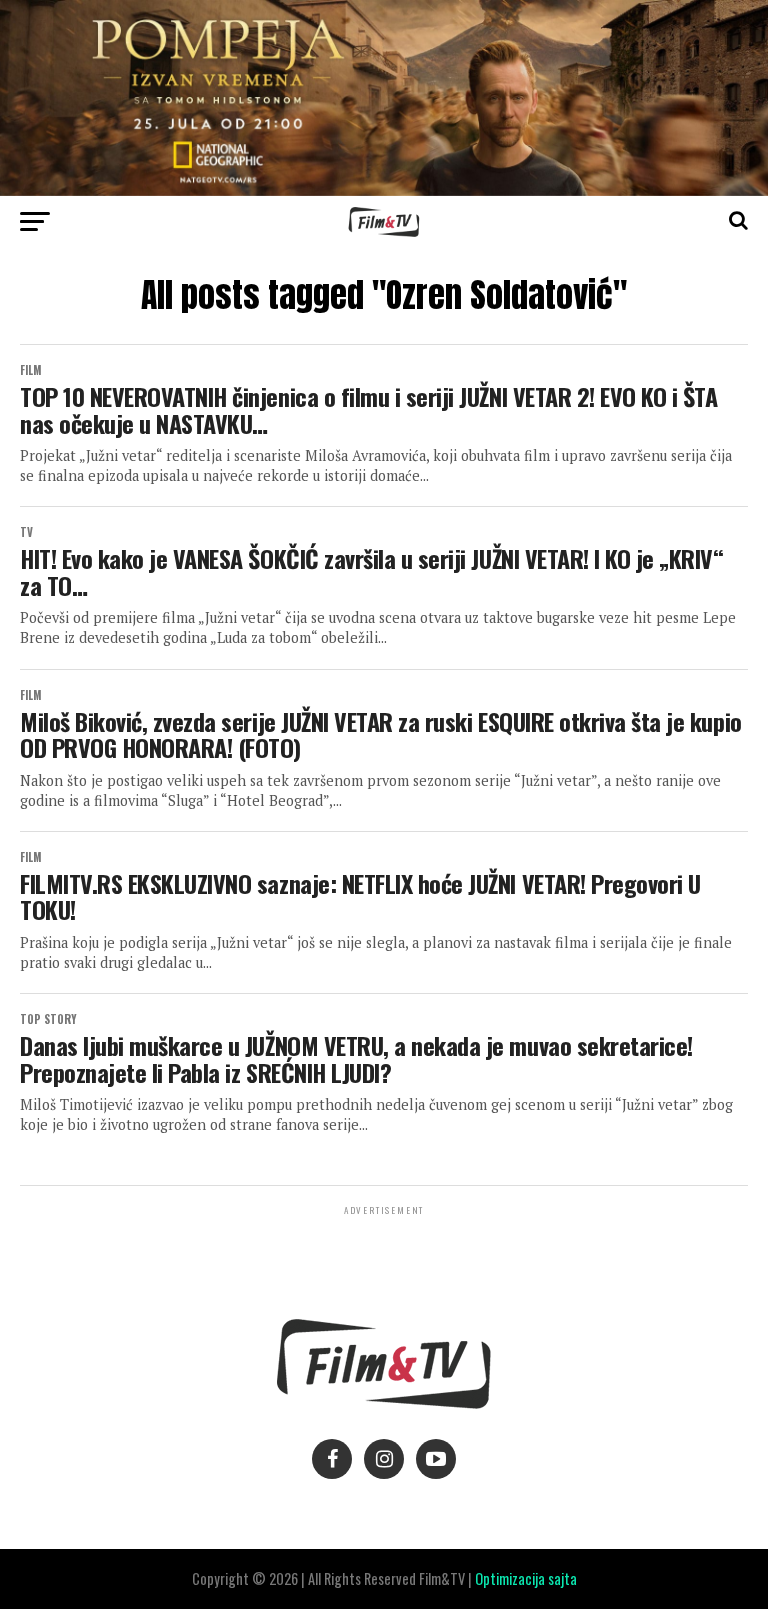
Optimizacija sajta (526, 1578)
